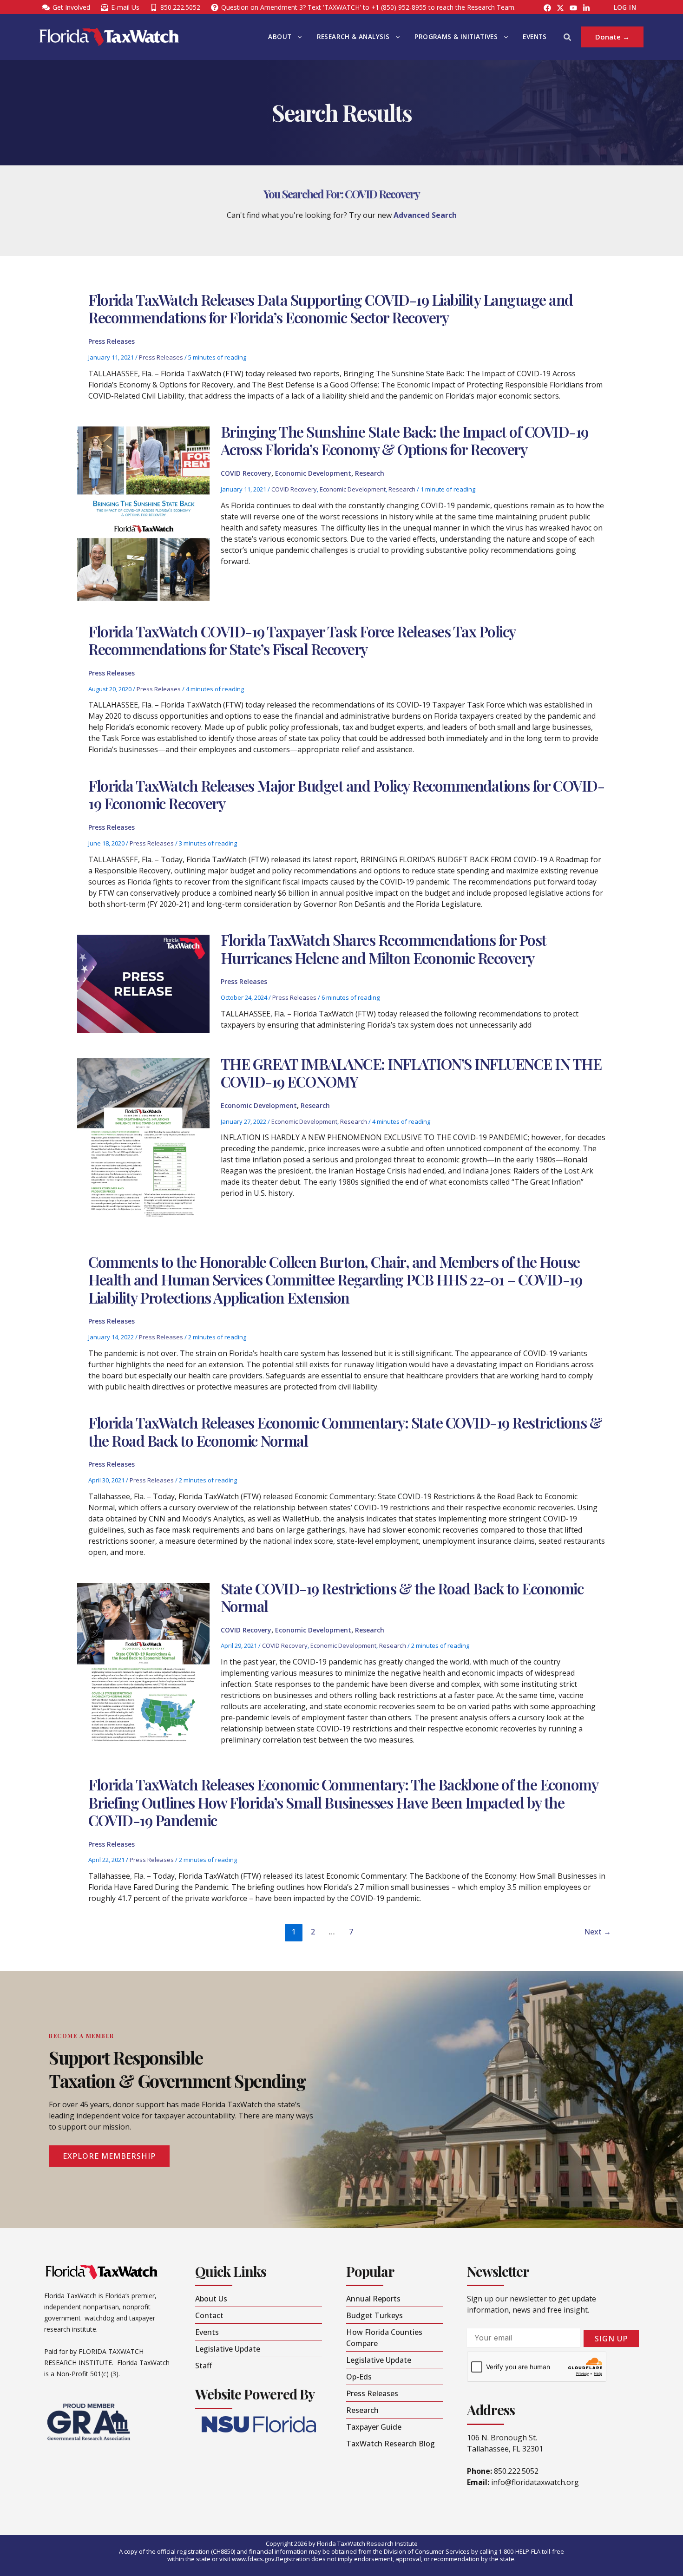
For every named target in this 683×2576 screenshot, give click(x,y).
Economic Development (313, 473)
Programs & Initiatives (456, 37)
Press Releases (112, 341)
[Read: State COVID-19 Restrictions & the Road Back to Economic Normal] (143, 1668)
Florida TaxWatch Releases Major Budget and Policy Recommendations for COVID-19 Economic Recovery (346, 794)
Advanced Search (425, 215)
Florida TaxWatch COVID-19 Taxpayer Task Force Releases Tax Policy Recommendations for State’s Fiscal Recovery (302, 640)
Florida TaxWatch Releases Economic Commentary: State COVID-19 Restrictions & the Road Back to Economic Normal (345, 1431)
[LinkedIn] (586, 8)
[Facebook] (547, 8)
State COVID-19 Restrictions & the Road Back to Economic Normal (402, 1597)
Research (370, 473)
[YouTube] (573, 8)
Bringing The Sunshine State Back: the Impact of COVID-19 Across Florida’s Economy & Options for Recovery (404, 440)
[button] (297, 37)
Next (598, 1932)
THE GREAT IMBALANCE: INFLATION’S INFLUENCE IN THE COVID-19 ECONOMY (411, 1072)
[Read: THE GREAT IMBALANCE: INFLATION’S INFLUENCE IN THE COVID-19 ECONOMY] (143, 1144)
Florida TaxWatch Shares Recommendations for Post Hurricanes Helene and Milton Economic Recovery (384, 948)
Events (535, 37)
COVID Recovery (246, 473)
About (280, 37)
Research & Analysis (353, 37)
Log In (625, 7)
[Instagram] (560, 8)
